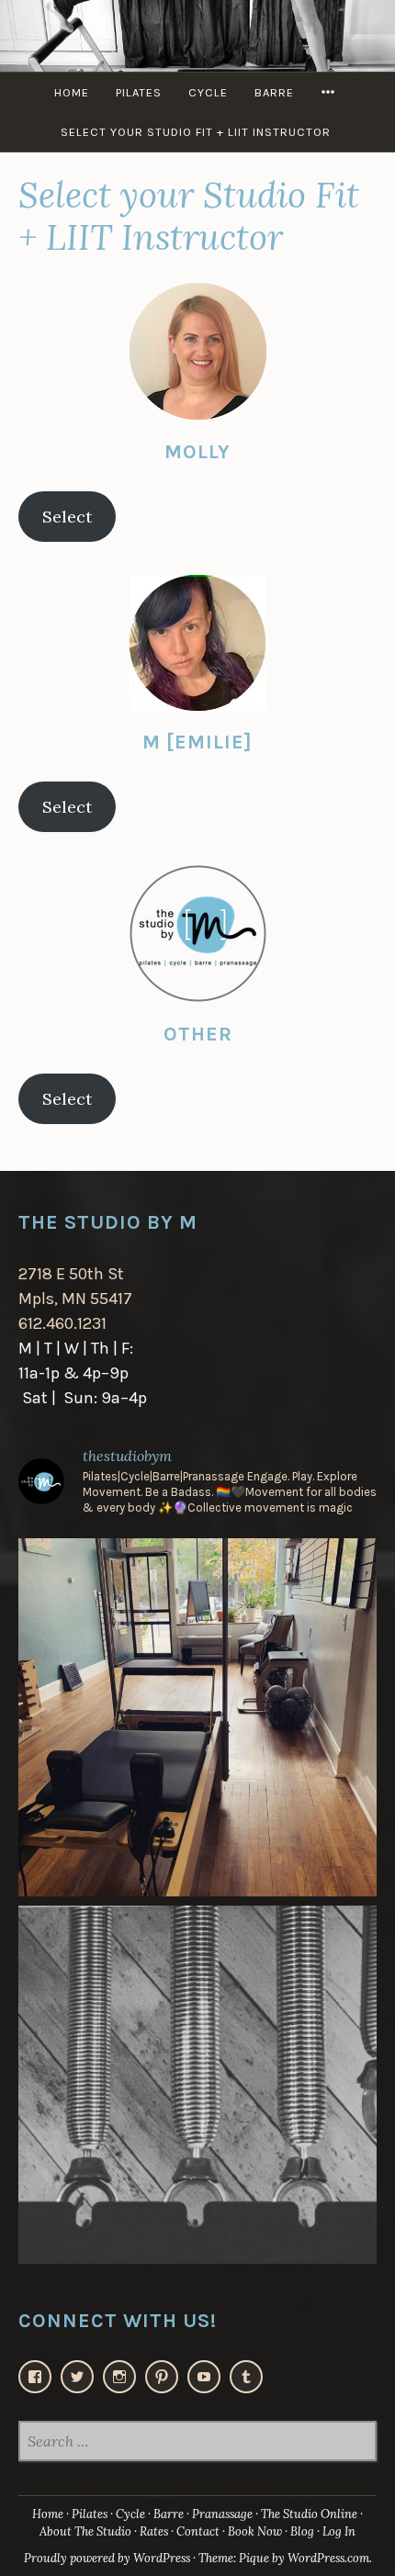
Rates (154, 2531)
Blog (302, 2531)
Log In (339, 2531)
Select (67, 517)
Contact (198, 2531)
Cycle (208, 92)
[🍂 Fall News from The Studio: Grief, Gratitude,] (197, 2085)
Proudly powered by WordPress (107, 2558)
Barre (274, 92)
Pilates (139, 92)
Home (72, 92)
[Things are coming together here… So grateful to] (197, 1717)
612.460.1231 (62, 1323)
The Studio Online (309, 2514)
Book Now (255, 2531)
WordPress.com (328, 2558)
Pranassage (222, 2514)
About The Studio (85, 2531)
